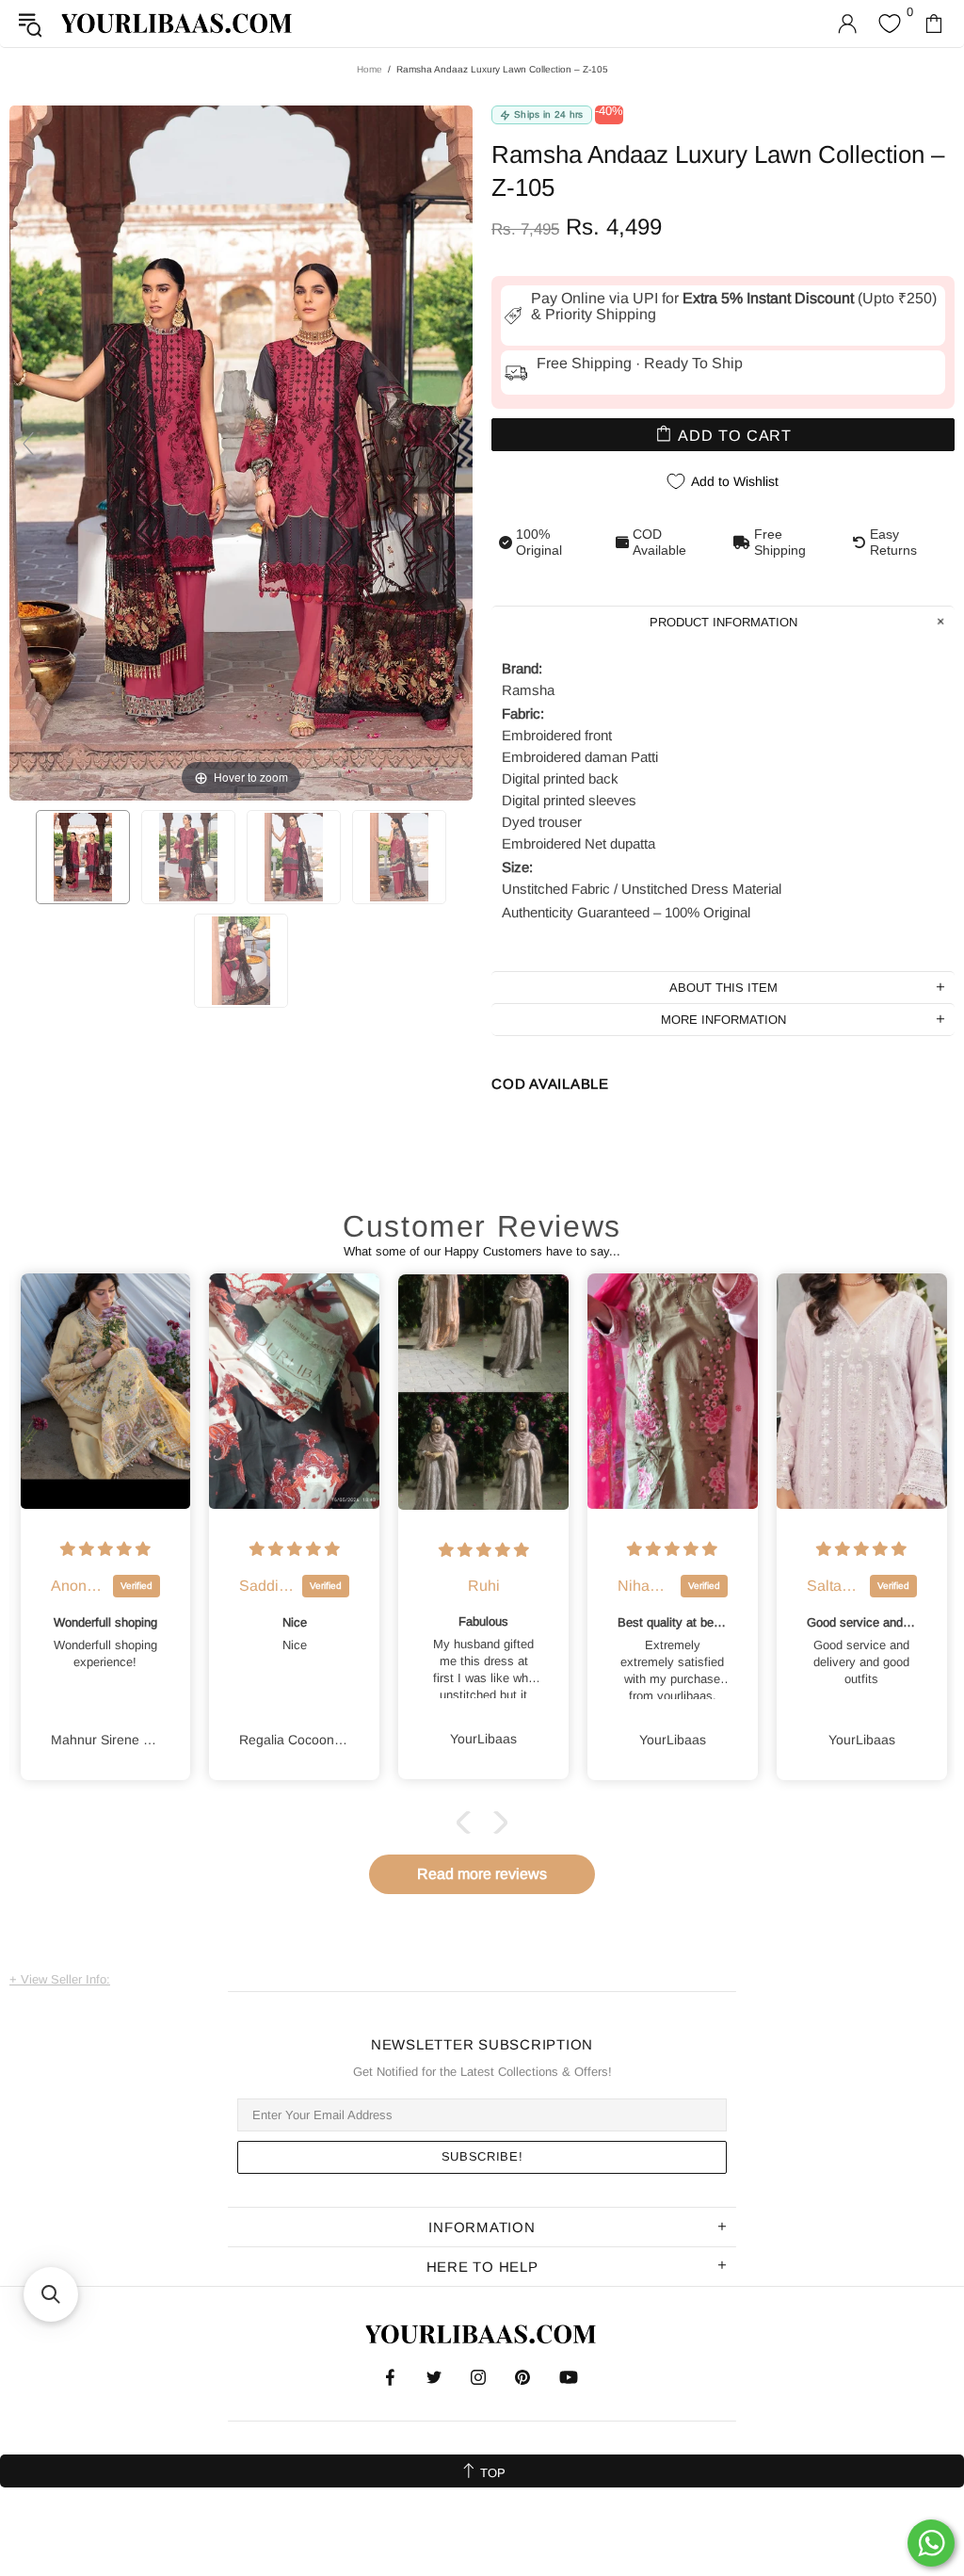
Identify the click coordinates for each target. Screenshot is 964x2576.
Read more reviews (482, 1874)
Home (370, 69)
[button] (468, 1823)
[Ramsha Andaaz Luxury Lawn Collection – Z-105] (83, 857)
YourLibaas (178, 23)
